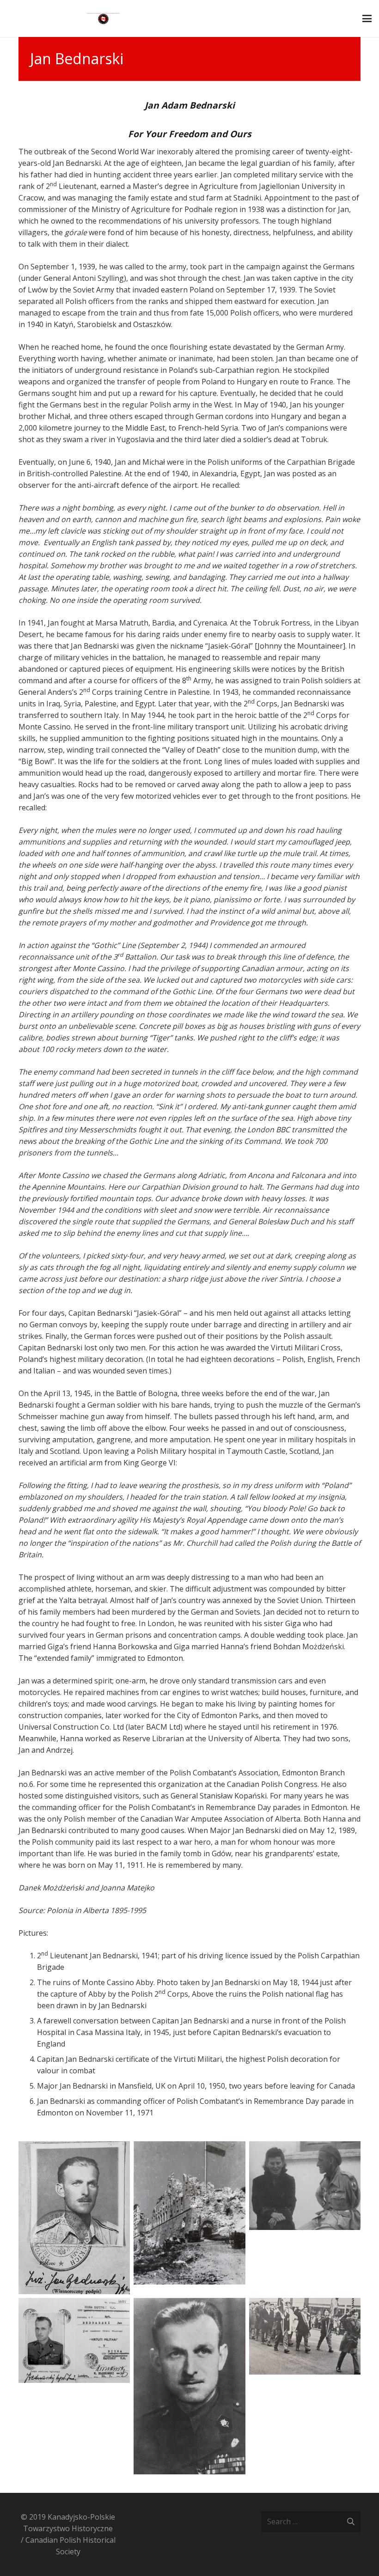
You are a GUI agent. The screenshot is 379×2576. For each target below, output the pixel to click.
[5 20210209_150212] (189, 2386)
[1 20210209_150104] (74, 2218)
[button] (367, 18)
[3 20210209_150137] (305, 2218)
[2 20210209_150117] (189, 2218)
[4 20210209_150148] (74, 2386)
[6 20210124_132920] (305, 2386)
